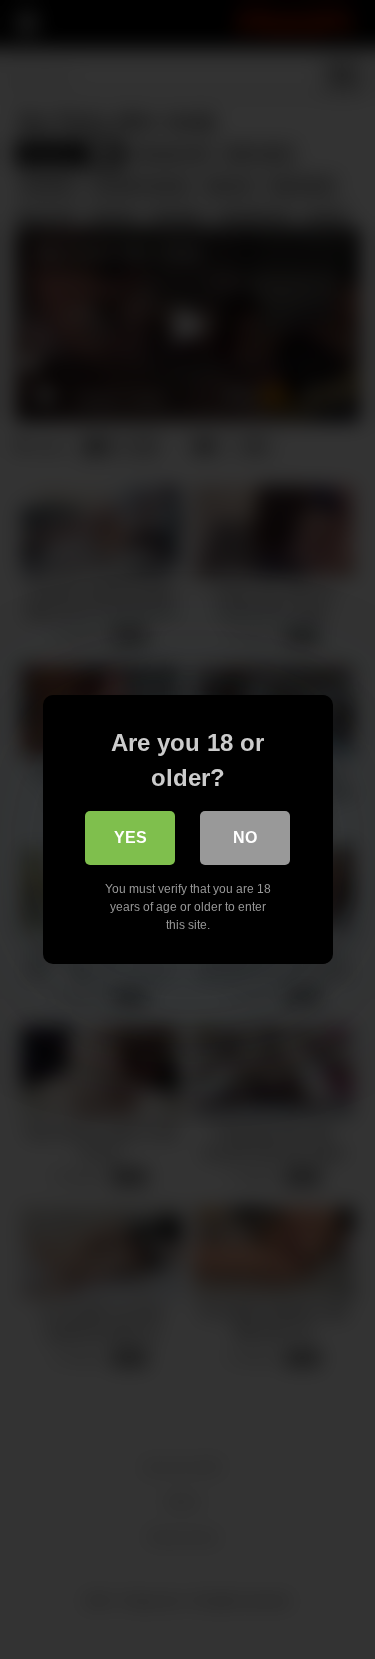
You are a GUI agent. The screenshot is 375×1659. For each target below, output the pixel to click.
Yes (130, 837)
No (245, 837)
